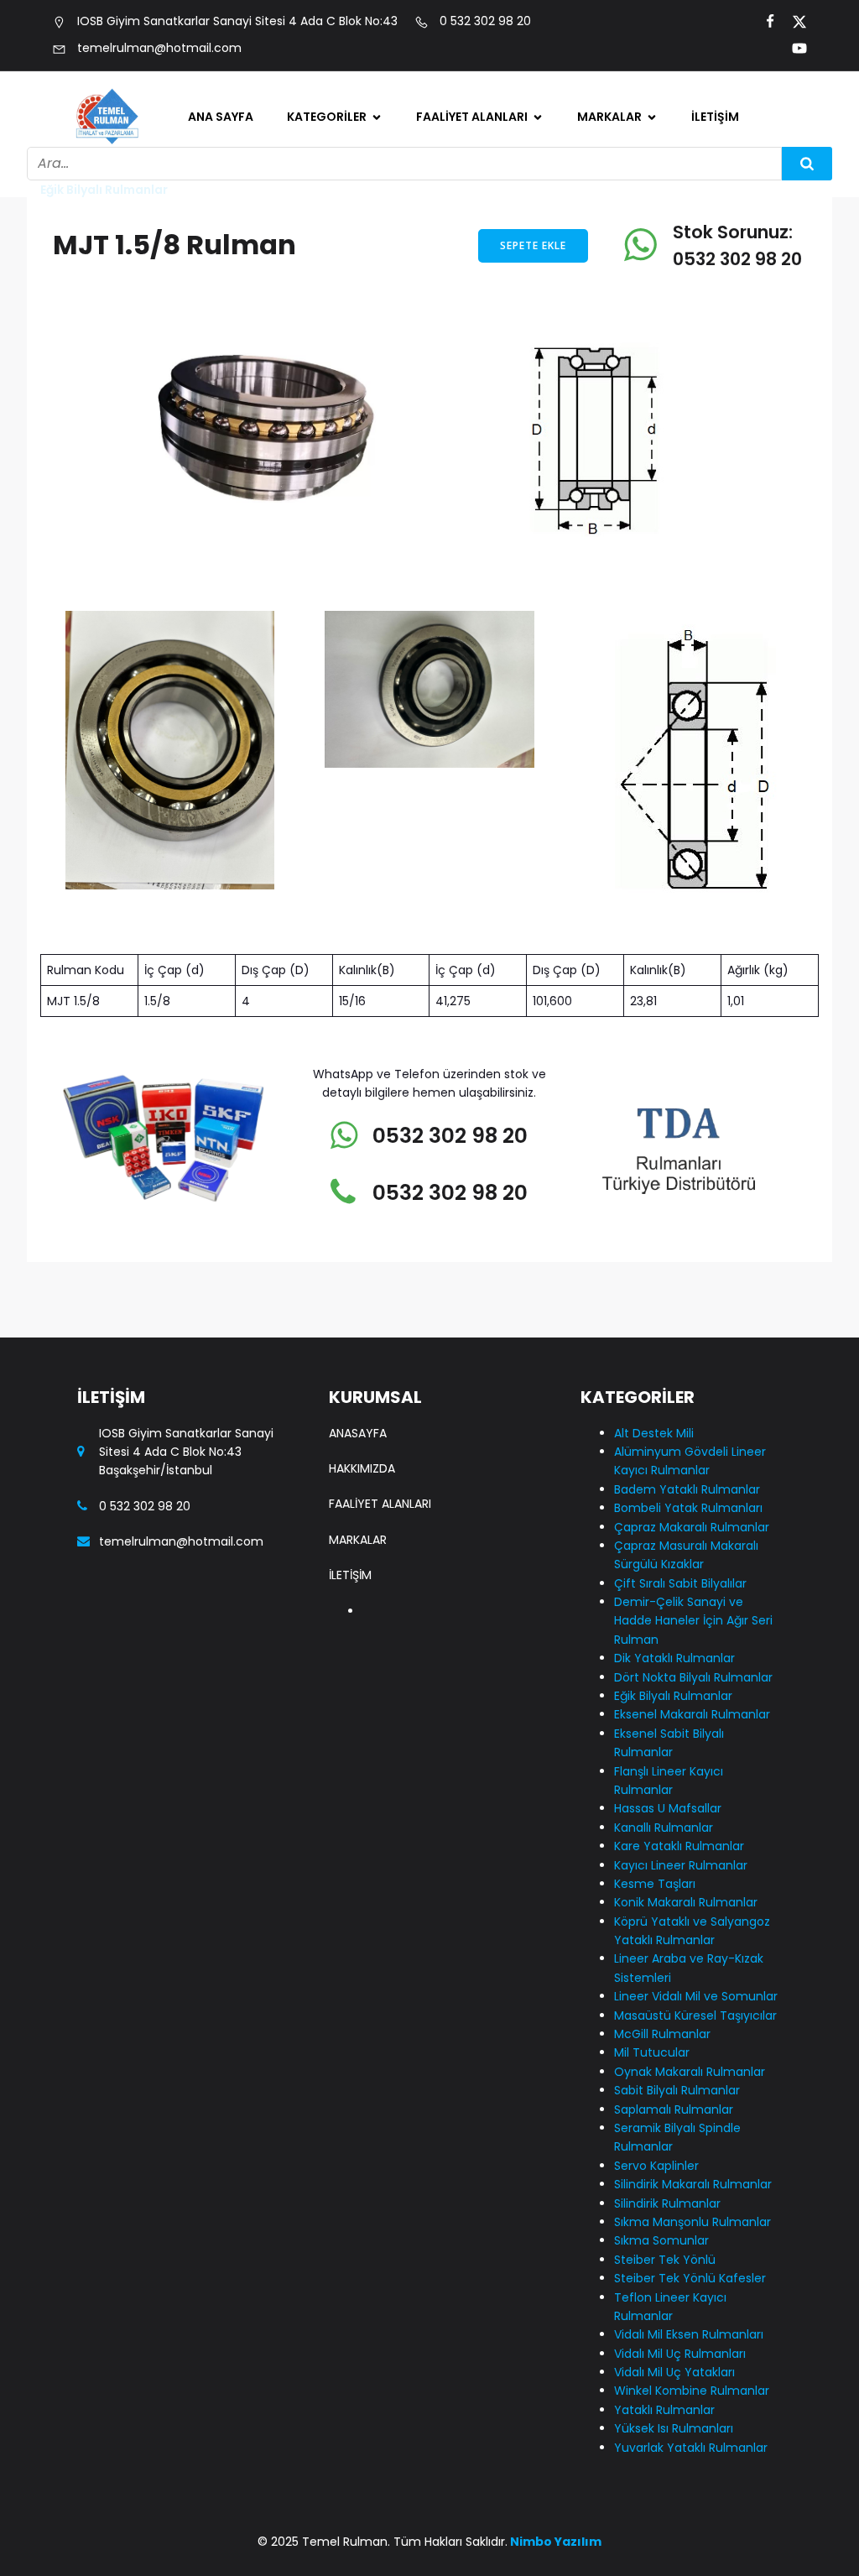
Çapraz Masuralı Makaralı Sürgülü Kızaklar (357, 380)
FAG (607, 151)
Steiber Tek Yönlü (357, 1649)
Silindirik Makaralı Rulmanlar (359, 1517)
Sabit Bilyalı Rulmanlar (341, 1340)
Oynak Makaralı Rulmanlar (353, 1288)
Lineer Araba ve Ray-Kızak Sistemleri (367, 1059)
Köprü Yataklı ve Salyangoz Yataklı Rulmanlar (360, 997)
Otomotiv (463, 151)
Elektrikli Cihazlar (486, 292)
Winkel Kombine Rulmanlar (354, 1887)
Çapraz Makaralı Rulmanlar (692, 1527)
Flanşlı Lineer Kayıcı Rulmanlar (364, 724)
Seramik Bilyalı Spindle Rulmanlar (359, 1429)
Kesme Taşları (655, 1884)
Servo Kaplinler (350, 1473)
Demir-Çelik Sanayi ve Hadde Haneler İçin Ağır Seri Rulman (693, 1621)
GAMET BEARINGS (646, 257)
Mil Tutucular (344, 1244)
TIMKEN (616, 292)
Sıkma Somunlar (661, 2240)
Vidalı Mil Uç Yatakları (370, 1843)
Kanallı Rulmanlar (357, 838)
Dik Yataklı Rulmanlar (369, 486)
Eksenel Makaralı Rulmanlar (356, 618)
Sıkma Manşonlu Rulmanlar (355, 1605)
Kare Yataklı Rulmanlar (342, 882)
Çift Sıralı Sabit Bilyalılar (351, 442)
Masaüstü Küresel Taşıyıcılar (360, 1164)
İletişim (715, 117)
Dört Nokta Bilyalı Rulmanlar (359, 530)
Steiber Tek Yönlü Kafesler (358, 1693)
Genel (322, 768)
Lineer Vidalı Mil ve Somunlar (361, 1111)
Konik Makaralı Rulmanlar (686, 1902)
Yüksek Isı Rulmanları (674, 2428)
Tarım (451, 327)
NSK (606, 327)
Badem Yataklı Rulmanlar (349, 266)
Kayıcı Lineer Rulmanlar (343, 935)
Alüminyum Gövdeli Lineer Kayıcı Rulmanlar (364, 204)
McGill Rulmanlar (356, 1208)
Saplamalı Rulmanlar (368, 1384)
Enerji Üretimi (473, 222)
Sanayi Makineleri (487, 186)
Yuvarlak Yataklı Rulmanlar (691, 2448)
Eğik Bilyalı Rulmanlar (367, 574)
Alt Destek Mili (347, 151)
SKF (605, 222)
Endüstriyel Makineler (498, 398)
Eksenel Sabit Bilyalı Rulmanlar (365, 671)
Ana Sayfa (221, 117)
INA (604, 186)
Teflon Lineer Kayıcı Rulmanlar (364, 1746)
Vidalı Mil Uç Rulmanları (342, 1799)
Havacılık (461, 257)
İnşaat (453, 362)
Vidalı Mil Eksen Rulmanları (689, 2334)
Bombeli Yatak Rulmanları (349, 318)
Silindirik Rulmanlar (362, 1561)
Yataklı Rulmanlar (358, 1931)
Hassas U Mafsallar (363, 803)
